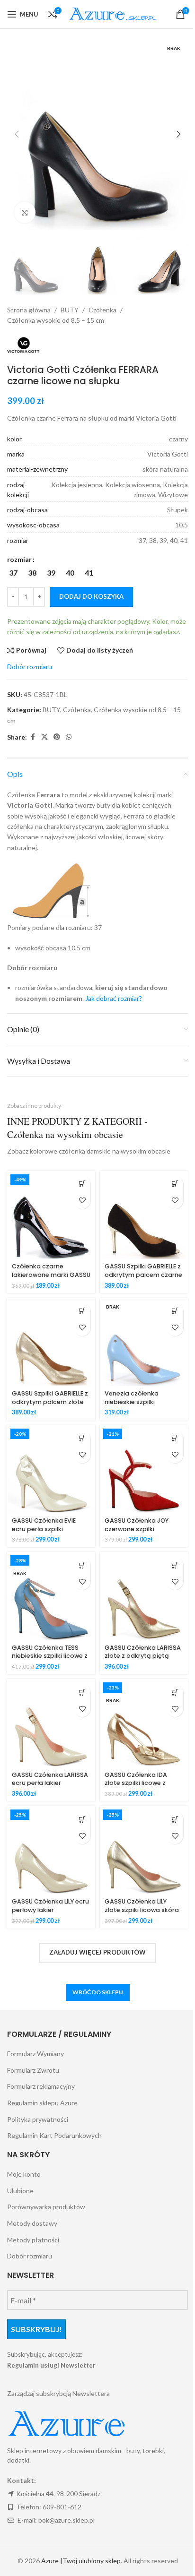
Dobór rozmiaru (30, 2256)
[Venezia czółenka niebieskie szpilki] (144, 1342)
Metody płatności (33, 2240)
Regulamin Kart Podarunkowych (54, 2135)
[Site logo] (115, 13)
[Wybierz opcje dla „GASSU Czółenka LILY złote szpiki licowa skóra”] (175, 1819)
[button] (17, 134)
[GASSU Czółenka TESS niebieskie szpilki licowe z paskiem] (51, 1596)
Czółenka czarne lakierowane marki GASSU (51, 1271)
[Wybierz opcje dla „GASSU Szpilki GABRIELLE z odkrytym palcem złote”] (82, 1311)
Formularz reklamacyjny (41, 2086)
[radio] (13, 573)
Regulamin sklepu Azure (42, 2103)
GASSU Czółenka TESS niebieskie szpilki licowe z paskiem (50, 1656)
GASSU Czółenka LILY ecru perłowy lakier (50, 1906)
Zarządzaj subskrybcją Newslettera (58, 2393)
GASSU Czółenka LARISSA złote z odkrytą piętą (143, 1652)
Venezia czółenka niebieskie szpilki (132, 1398)
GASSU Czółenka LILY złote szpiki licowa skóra (142, 1906)
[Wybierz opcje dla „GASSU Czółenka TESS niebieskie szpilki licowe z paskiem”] (82, 1565)
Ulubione (20, 2191)
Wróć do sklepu (98, 1992)
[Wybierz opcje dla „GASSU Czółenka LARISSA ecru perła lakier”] (82, 1692)
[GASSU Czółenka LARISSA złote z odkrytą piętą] (144, 1596)
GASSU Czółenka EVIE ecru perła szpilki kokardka (44, 1529)
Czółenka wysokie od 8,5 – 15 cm (56, 320)
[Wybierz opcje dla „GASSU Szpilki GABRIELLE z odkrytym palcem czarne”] (175, 1184)
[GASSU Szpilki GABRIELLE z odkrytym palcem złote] (51, 1342)
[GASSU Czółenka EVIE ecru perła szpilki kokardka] (51, 1469)
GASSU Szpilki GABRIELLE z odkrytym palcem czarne (143, 1271)
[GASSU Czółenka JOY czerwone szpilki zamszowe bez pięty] (144, 1469)
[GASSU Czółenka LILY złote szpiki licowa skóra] (144, 1850)
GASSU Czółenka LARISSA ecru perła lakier (50, 1779)
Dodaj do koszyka (91, 596)
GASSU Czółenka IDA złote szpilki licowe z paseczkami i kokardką (140, 1783)
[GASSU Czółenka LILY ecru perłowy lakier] (51, 1850)
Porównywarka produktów (46, 2207)
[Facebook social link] (33, 737)
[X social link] (44, 737)
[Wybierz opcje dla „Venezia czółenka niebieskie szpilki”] (175, 1311)
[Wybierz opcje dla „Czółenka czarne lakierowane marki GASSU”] (82, 1184)
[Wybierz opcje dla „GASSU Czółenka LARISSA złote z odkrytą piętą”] (175, 1565)
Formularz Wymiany (35, 2054)
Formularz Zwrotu (33, 2070)
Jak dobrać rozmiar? (114, 998)
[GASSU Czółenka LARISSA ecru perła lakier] (51, 1723)
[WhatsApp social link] (69, 737)
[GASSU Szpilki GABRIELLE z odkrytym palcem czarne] (144, 1215)
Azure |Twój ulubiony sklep (81, 2561)
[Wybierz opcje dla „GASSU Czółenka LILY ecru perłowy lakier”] (82, 1819)
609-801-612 (62, 2507)
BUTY (70, 310)
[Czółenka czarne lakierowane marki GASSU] (51, 1215)
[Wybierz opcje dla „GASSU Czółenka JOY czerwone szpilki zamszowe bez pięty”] (175, 1438)
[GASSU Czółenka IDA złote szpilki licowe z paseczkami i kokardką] (144, 1723)
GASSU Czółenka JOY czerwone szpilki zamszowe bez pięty (137, 1529)
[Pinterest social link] (57, 737)
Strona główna (29, 310)
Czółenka (102, 310)
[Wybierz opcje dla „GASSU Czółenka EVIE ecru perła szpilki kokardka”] (82, 1438)
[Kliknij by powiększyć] (25, 212)
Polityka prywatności (38, 2119)
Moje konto (24, 2174)
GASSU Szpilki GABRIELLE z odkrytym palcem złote (50, 1398)
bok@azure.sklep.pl (66, 2520)
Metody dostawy (32, 2223)
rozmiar (19, 559)
